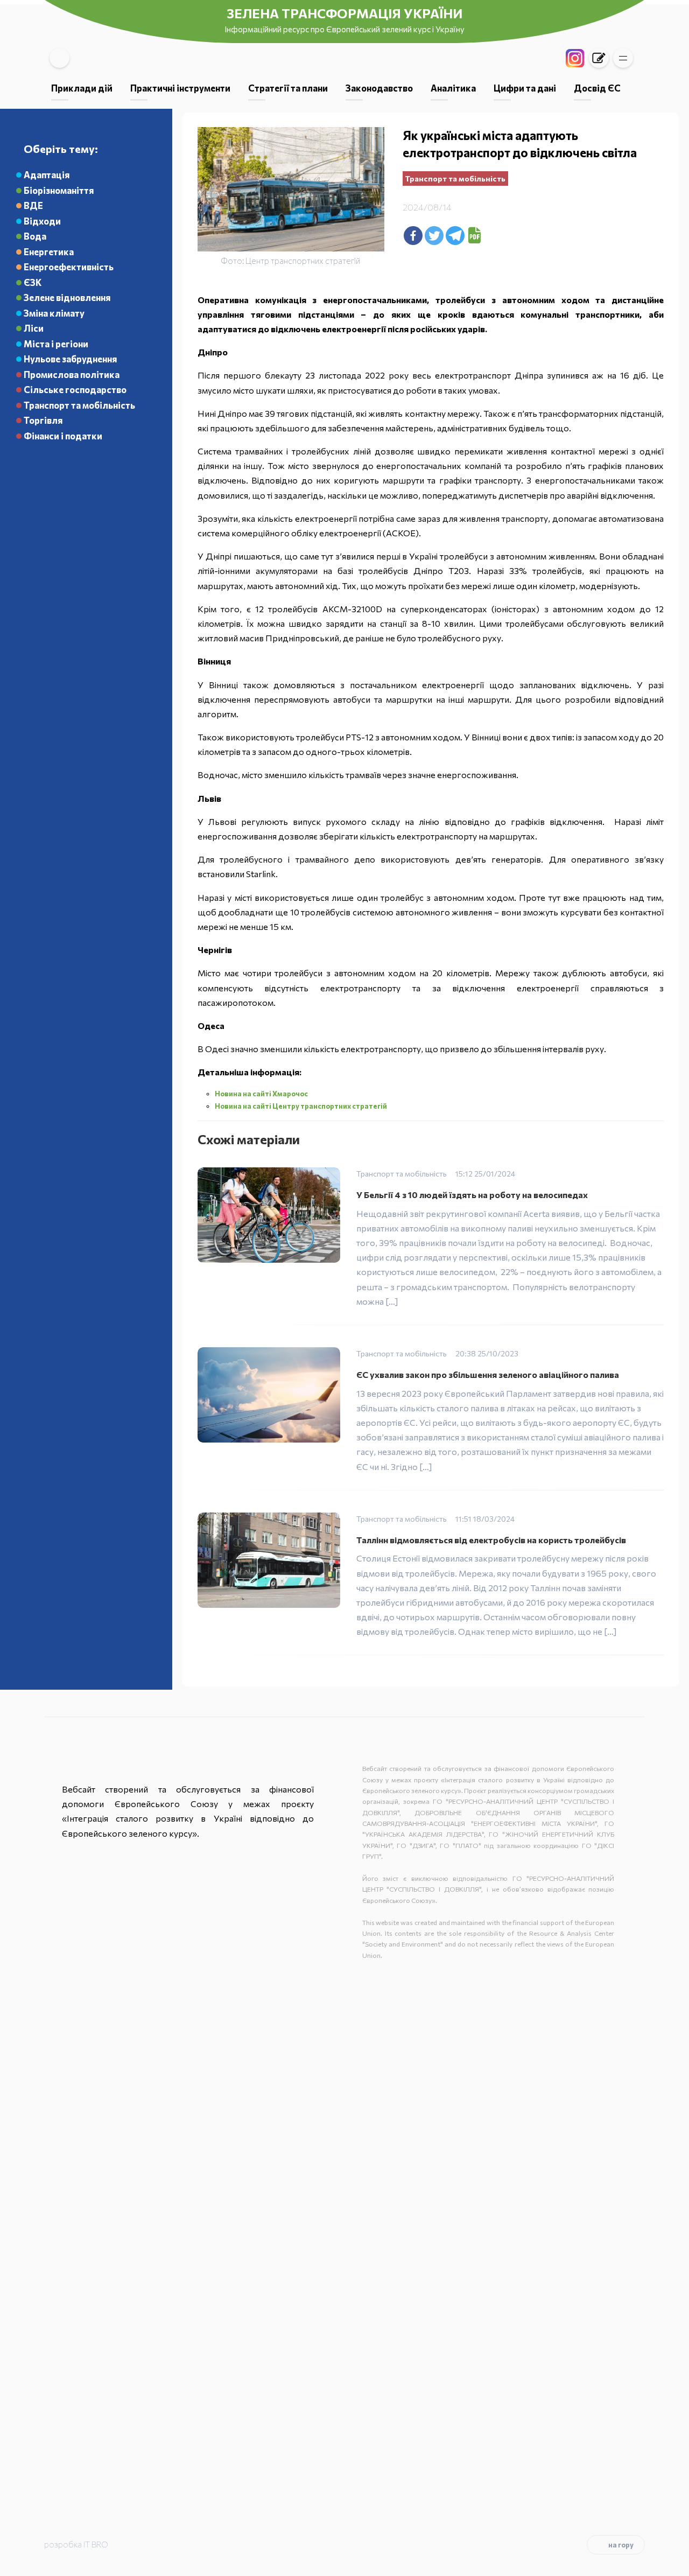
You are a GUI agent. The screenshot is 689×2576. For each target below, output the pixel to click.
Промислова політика (72, 374)
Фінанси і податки (63, 436)
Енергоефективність (69, 267)
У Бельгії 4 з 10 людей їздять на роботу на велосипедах (472, 1195)
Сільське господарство (75, 389)
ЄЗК (33, 282)
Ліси (34, 328)
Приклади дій (82, 88)
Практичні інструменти (180, 88)
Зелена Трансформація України (344, 13)
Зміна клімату (54, 313)
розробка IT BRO (76, 2544)
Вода (35, 236)
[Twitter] (434, 236)
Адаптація (47, 174)
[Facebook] (413, 236)
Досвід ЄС (597, 88)
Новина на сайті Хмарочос (261, 1094)
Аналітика (453, 88)
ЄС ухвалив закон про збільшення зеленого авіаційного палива (488, 1374)
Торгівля (43, 420)
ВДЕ (33, 205)
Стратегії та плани (288, 88)
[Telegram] (455, 236)
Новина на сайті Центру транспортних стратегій (301, 1106)
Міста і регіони (56, 344)
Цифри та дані (525, 88)
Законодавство (379, 88)
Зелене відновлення (67, 297)
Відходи (42, 221)
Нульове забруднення (70, 359)
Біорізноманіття (59, 190)
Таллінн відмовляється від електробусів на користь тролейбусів (491, 1540)
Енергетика (49, 251)
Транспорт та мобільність (79, 405)
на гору (621, 2545)
